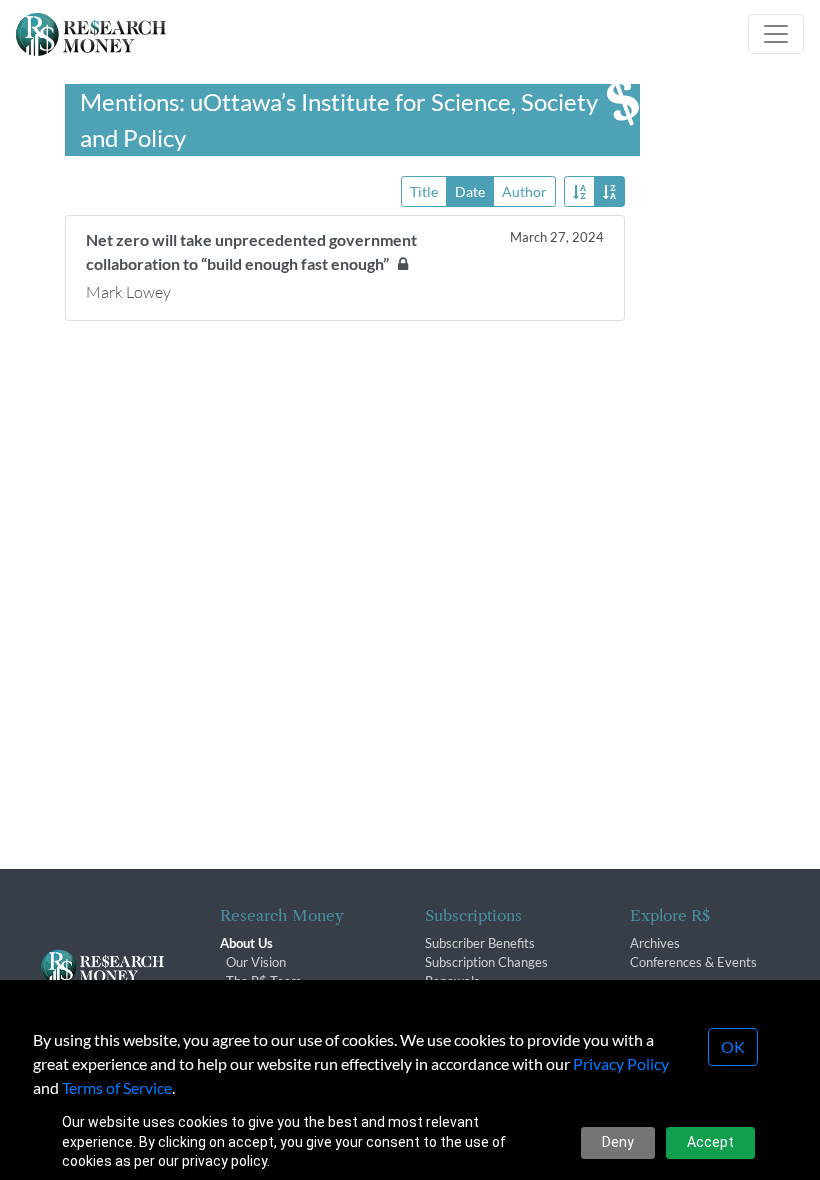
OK (733, 1046)
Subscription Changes (486, 962)
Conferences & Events (693, 962)
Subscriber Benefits (480, 943)
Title (424, 191)
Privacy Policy (621, 1063)
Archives (655, 943)
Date (470, 191)
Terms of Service (117, 1087)
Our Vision (256, 962)
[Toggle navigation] (776, 34)
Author (524, 191)
